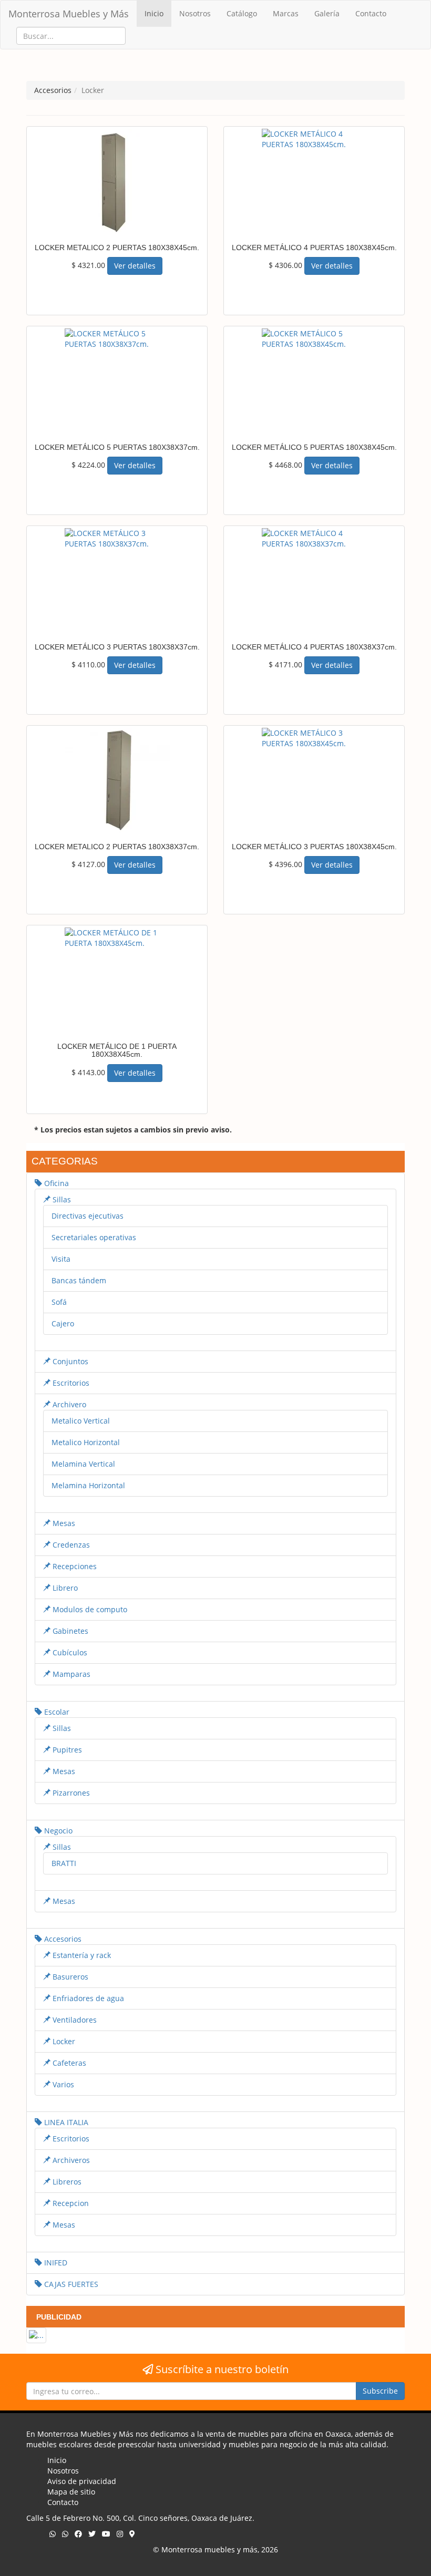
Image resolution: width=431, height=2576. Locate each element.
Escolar (56, 1712)
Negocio (57, 1831)
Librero (64, 1588)
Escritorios (70, 1383)
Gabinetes (69, 1631)
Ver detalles (135, 266)
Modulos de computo (89, 1609)
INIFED (55, 2263)
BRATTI (64, 1863)
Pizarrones (70, 1793)
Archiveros (70, 2160)
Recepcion (70, 2203)
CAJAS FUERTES (70, 2284)
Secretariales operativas (94, 1237)
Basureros (69, 1977)
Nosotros (195, 13)
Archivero (68, 1404)
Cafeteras (68, 2063)
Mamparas (70, 1674)
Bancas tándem (79, 1280)
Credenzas (70, 1545)
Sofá (59, 1302)
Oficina (55, 1183)
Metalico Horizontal (86, 1442)
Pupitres (66, 1750)
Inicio (154, 13)
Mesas (63, 1523)
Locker (63, 2041)
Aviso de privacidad (82, 2481)
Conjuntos (69, 1361)
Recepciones (74, 1566)
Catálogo (242, 13)
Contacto (371, 13)
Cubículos (69, 1652)
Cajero (63, 1323)
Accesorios (62, 1939)
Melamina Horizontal (88, 1485)
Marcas (286, 13)
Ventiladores (74, 2020)
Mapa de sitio (71, 2492)
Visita (61, 1259)
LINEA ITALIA (65, 2122)
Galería (327, 13)
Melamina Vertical (83, 1464)
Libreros (66, 2182)
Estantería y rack (81, 1955)
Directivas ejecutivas (88, 1216)
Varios (62, 2084)
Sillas (61, 1199)
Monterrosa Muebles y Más (69, 14)
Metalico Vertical (81, 1421)
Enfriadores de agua (87, 1998)
